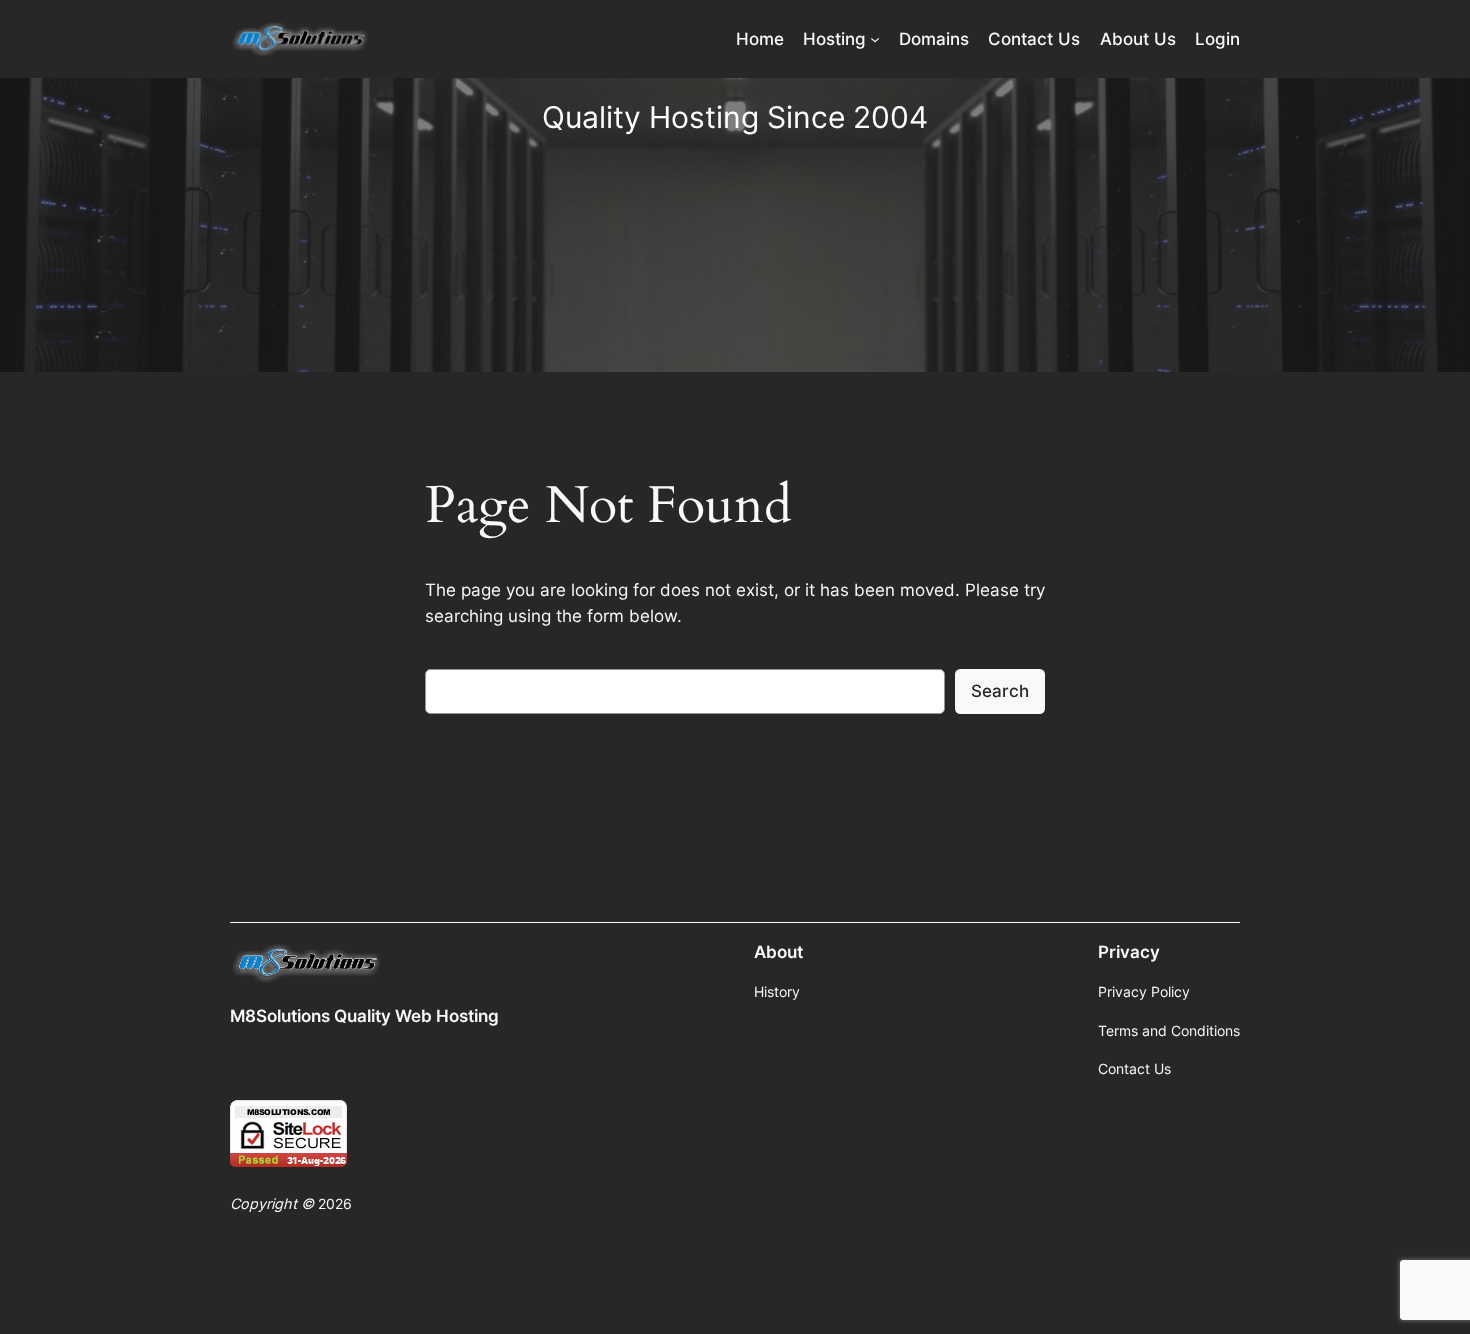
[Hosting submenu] (875, 39)
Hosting (834, 39)
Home (760, 39)
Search (1000, 691)
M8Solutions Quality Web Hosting (364, 1016)
